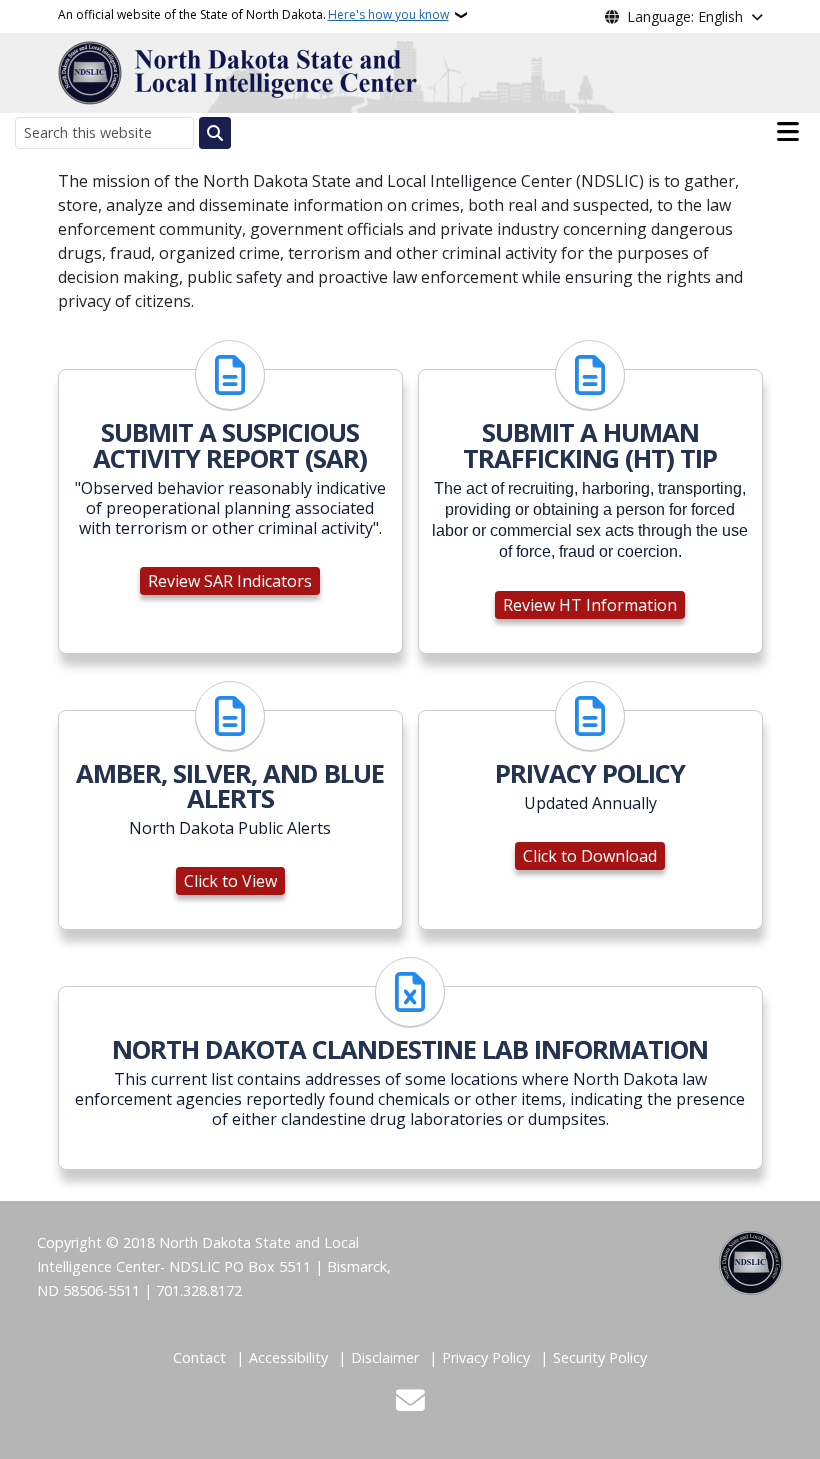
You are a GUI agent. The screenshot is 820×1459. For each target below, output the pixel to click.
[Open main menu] (788, 132)
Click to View (230, 881)
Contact (199, 1357)
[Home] (237, 71)
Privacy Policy (486, 1357)
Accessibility (288, 1357)
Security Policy (600, 1357)
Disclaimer (385, 1357)
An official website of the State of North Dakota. (253, 14)
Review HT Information (590, 605)
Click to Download (590, 856)
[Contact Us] (410, 1402)
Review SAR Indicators (230, 581)
